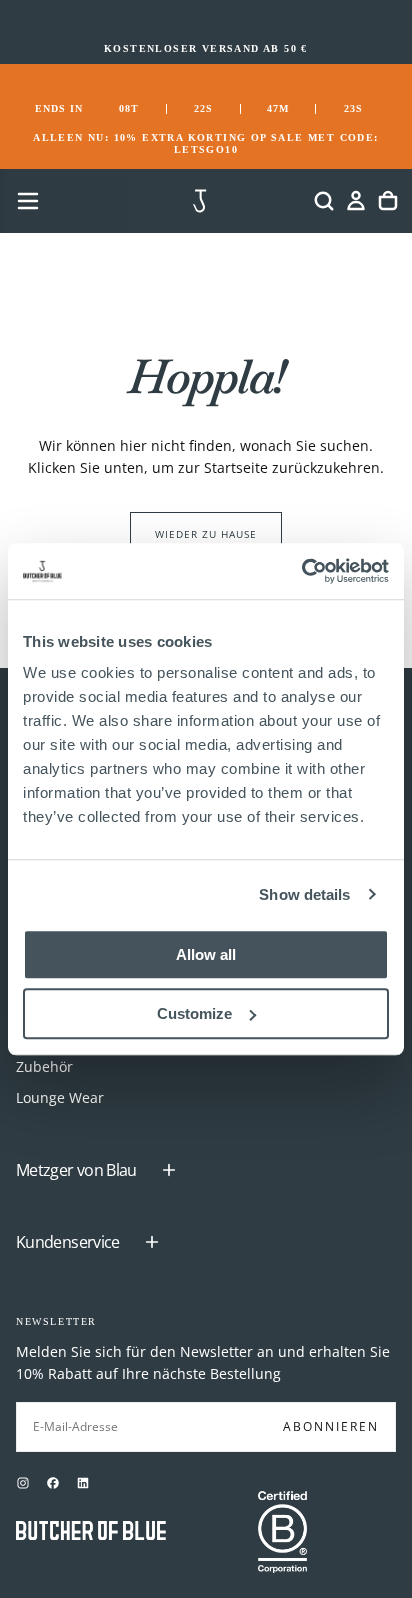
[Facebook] (53, 1483)
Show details (304, 894)
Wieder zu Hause (206, 534)
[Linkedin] (83, 1483)
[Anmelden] (356, 201)
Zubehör (44, 1066)
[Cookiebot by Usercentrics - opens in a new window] (301, 571)
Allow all (206, 954)
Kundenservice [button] (68, 1242)
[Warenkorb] (388, 201)
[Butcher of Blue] (91, 1532)
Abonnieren (331, 1426)
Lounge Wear (60, 1097)
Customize (194, 1013)
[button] (28, 201)
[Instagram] (23, 1483)
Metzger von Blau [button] (76, 1170)
